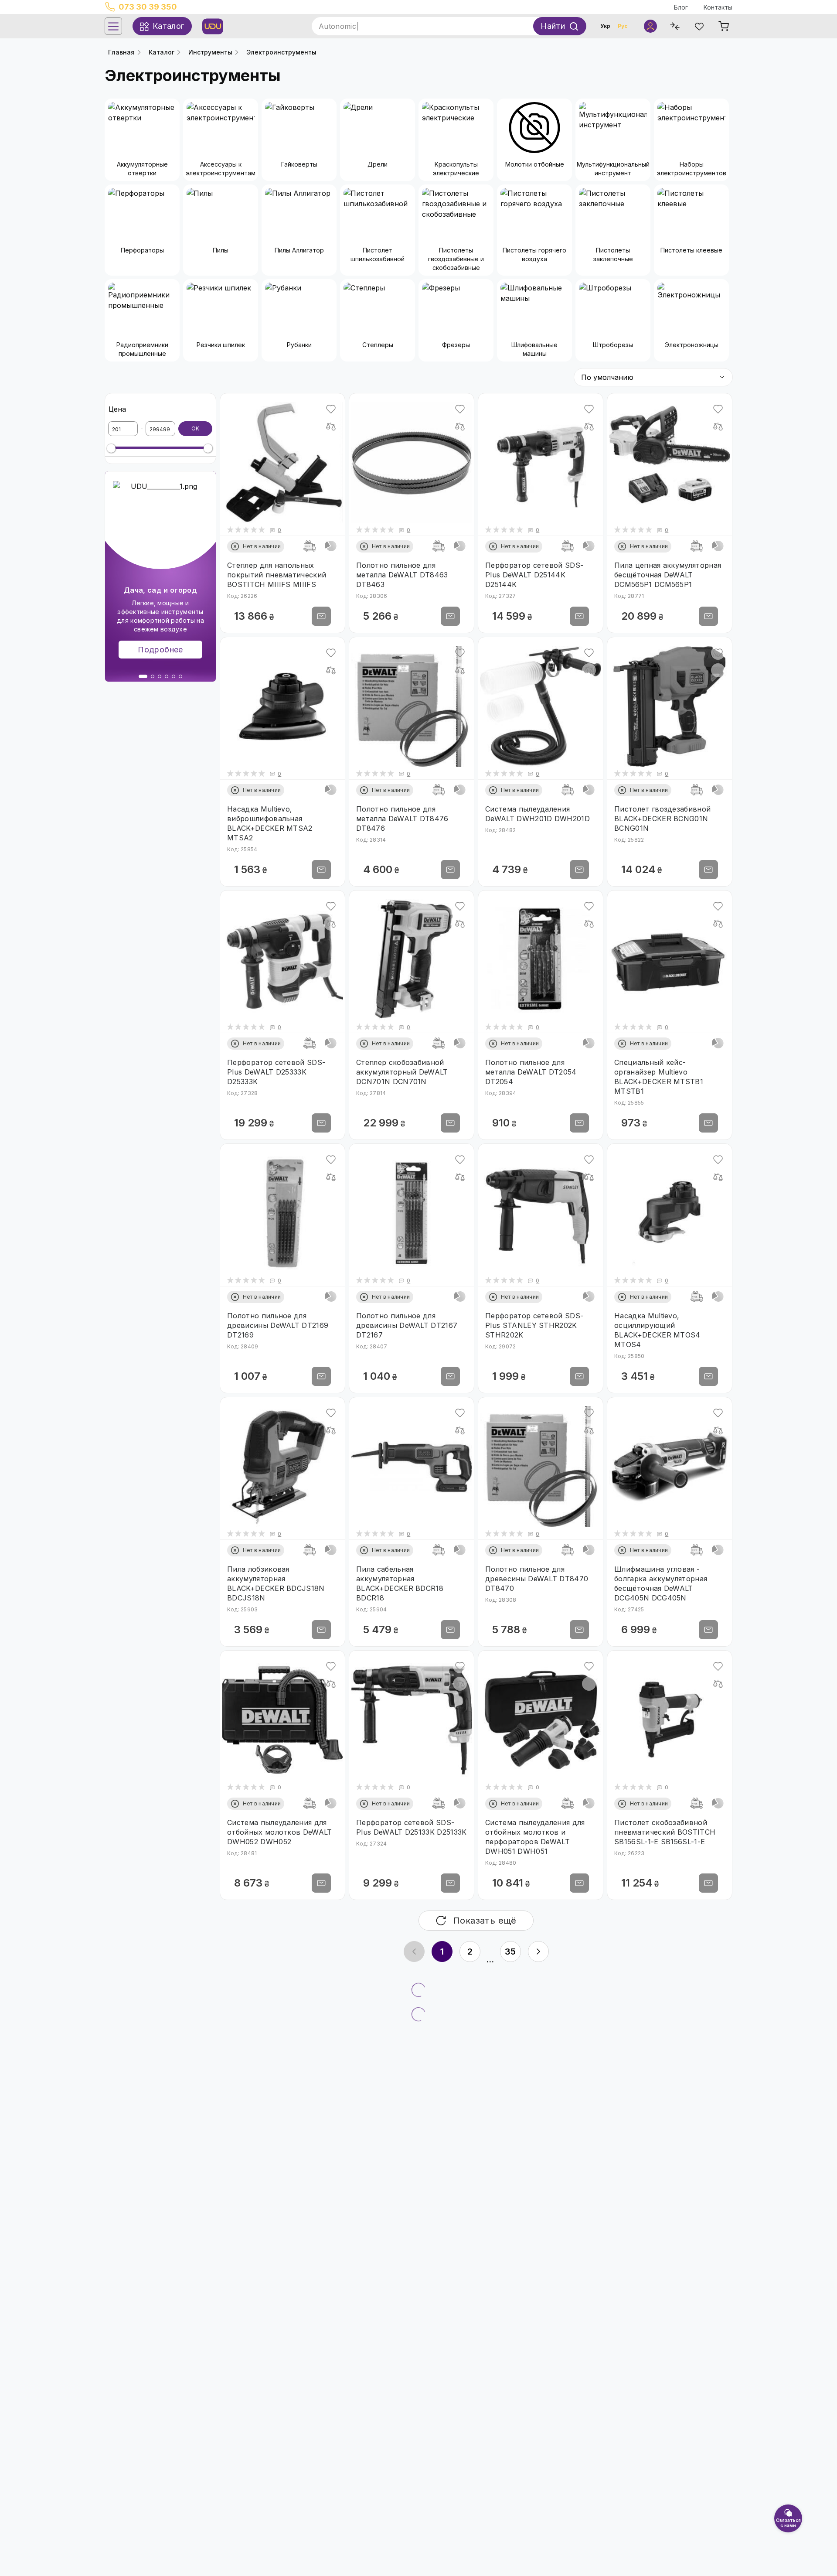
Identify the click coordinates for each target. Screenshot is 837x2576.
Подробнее (160, 650)
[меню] (113, 26)
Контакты (718, 7)
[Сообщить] (321, 616)
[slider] (111, 448)
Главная (121, 52)
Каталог (162, 52)
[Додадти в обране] (331, 409)
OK (195, 428)
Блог (681, 7)
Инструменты (210, 52)
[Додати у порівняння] (331, 426)
